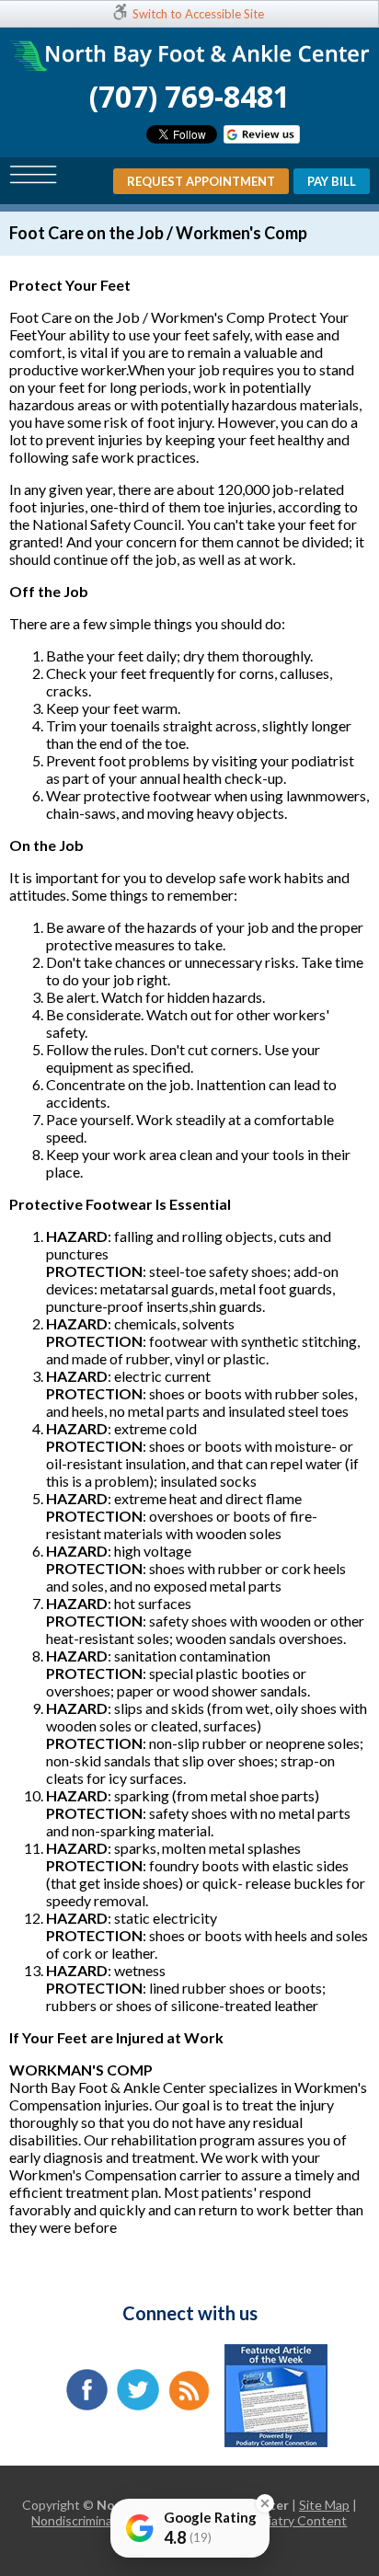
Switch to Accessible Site (198, 14)
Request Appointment (201, 181)
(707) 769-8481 (189, 96)
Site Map (324, 2505)
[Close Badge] (265, 2503)
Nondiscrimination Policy (102, 2520)
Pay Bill (332, 181)
